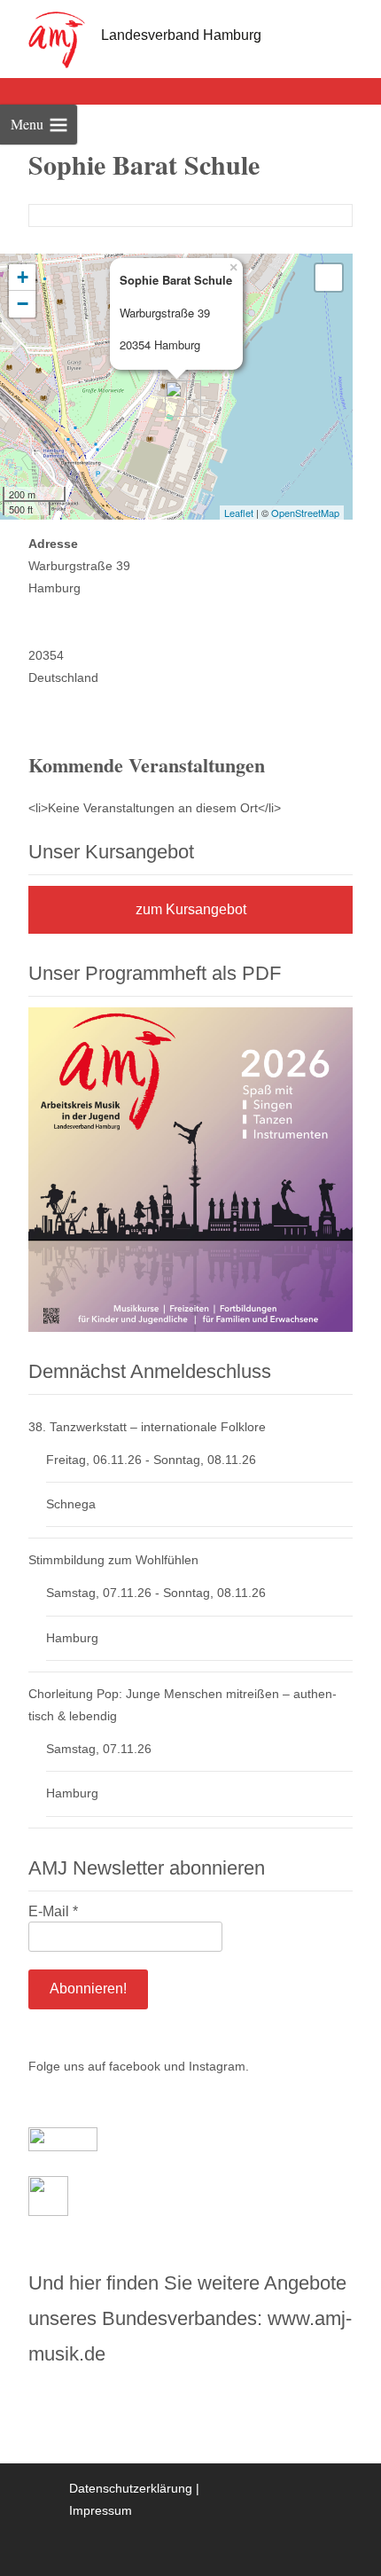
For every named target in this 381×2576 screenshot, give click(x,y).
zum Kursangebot (191, 909)
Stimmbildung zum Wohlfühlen (113, 1560)
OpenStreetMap (305, 513)
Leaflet (239, 513)
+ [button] (23, 277)
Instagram (217, 2066)
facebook (135, 2066)
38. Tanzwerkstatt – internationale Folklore (147, 1427)
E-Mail (53, 1911)
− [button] (23, 304)
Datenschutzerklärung (131, 2488)
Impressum (101, 2510)
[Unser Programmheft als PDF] (190, 1168)
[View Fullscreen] (329, 278)
